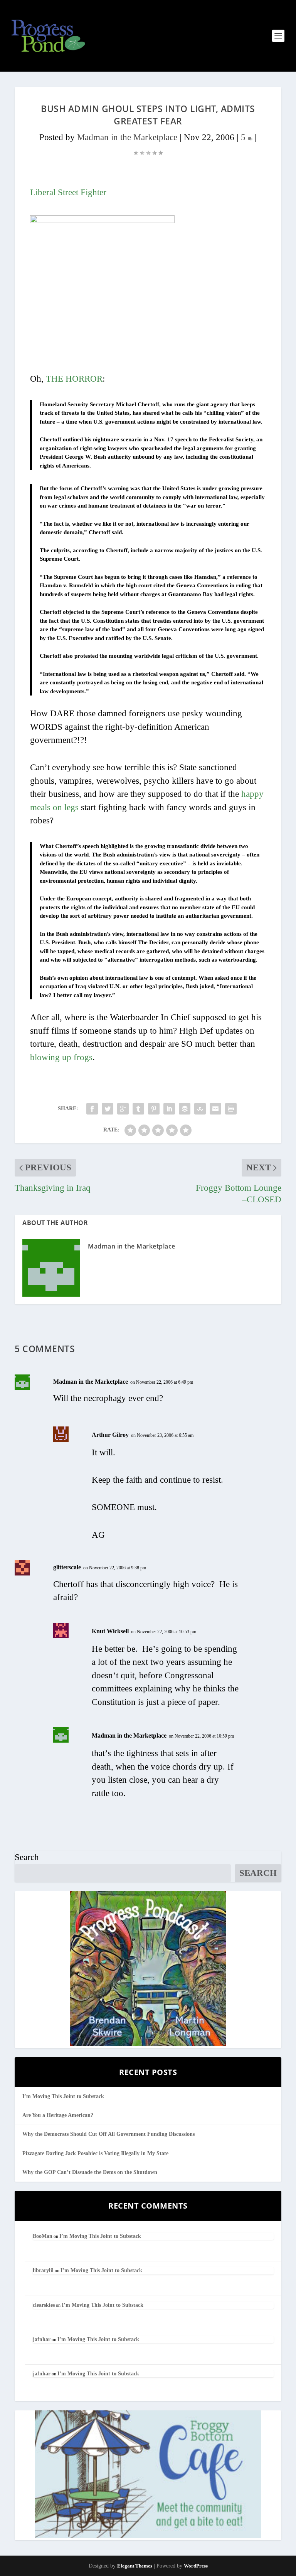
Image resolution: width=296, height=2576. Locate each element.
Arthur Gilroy (110, 1435)
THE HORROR (74, 379)
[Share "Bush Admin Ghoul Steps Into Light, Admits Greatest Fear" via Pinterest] (154, 1109)
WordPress (196, 2566)
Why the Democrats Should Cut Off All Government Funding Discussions (108, 2134)
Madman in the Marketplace (127, 137)
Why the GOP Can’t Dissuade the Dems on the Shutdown (90, 2172)
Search (27, 1857)
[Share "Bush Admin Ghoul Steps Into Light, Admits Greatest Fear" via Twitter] (108, 1109)
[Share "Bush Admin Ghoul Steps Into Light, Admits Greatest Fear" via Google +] (123, 1109)
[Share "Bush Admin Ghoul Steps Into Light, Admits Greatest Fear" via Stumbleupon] (200, 1109)
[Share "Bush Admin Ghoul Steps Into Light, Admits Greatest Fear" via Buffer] (185, 1109)
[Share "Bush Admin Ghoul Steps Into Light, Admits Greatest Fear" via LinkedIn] (169, 1109)
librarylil (43, 2270)
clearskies (44, 2305)
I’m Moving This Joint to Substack (63, 2096)
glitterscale (67, 1567)
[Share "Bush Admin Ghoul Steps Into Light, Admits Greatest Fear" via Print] (231, 1109)
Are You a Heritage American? (58, 2115)
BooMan (43, 2236)
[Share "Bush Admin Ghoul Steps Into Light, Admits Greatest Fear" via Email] (215, 1109)
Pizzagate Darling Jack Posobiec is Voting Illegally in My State (95, 2153)
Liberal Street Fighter (68, 192)
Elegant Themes (135, 2566)
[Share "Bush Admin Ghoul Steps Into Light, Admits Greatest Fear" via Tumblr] (138, 1109)
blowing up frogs (61, 1057)
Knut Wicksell (110, 1631)
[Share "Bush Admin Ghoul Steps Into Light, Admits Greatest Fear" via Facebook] (92, 1109)
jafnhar (42, 2339)
